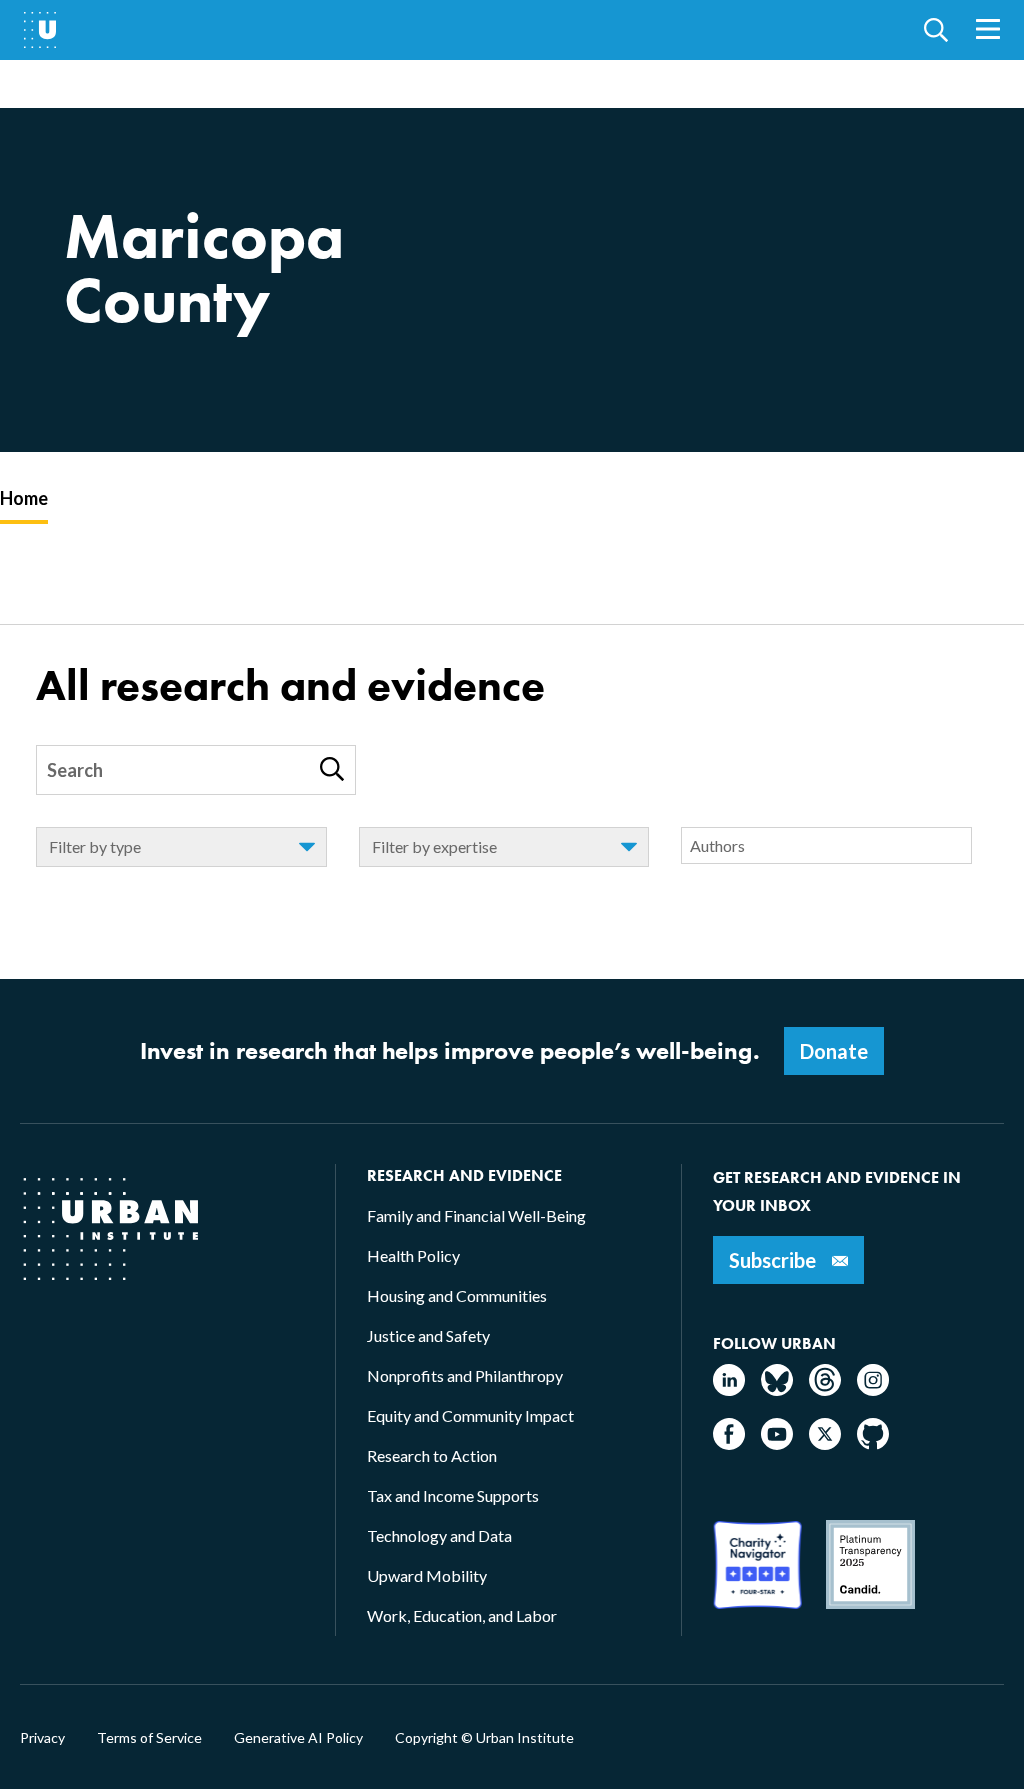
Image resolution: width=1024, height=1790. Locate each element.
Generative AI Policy (298, 1738)
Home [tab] (24, 498)
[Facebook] (729, 1443)
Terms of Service (149, 1738)
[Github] (873, 1443)
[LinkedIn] (729, 1389)
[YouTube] (777, 1443)
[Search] (332, 769)
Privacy (42, 1738)
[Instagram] (873, 1389)
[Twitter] (825, 1443)
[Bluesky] (777, 1389)
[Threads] (825, 1389)
